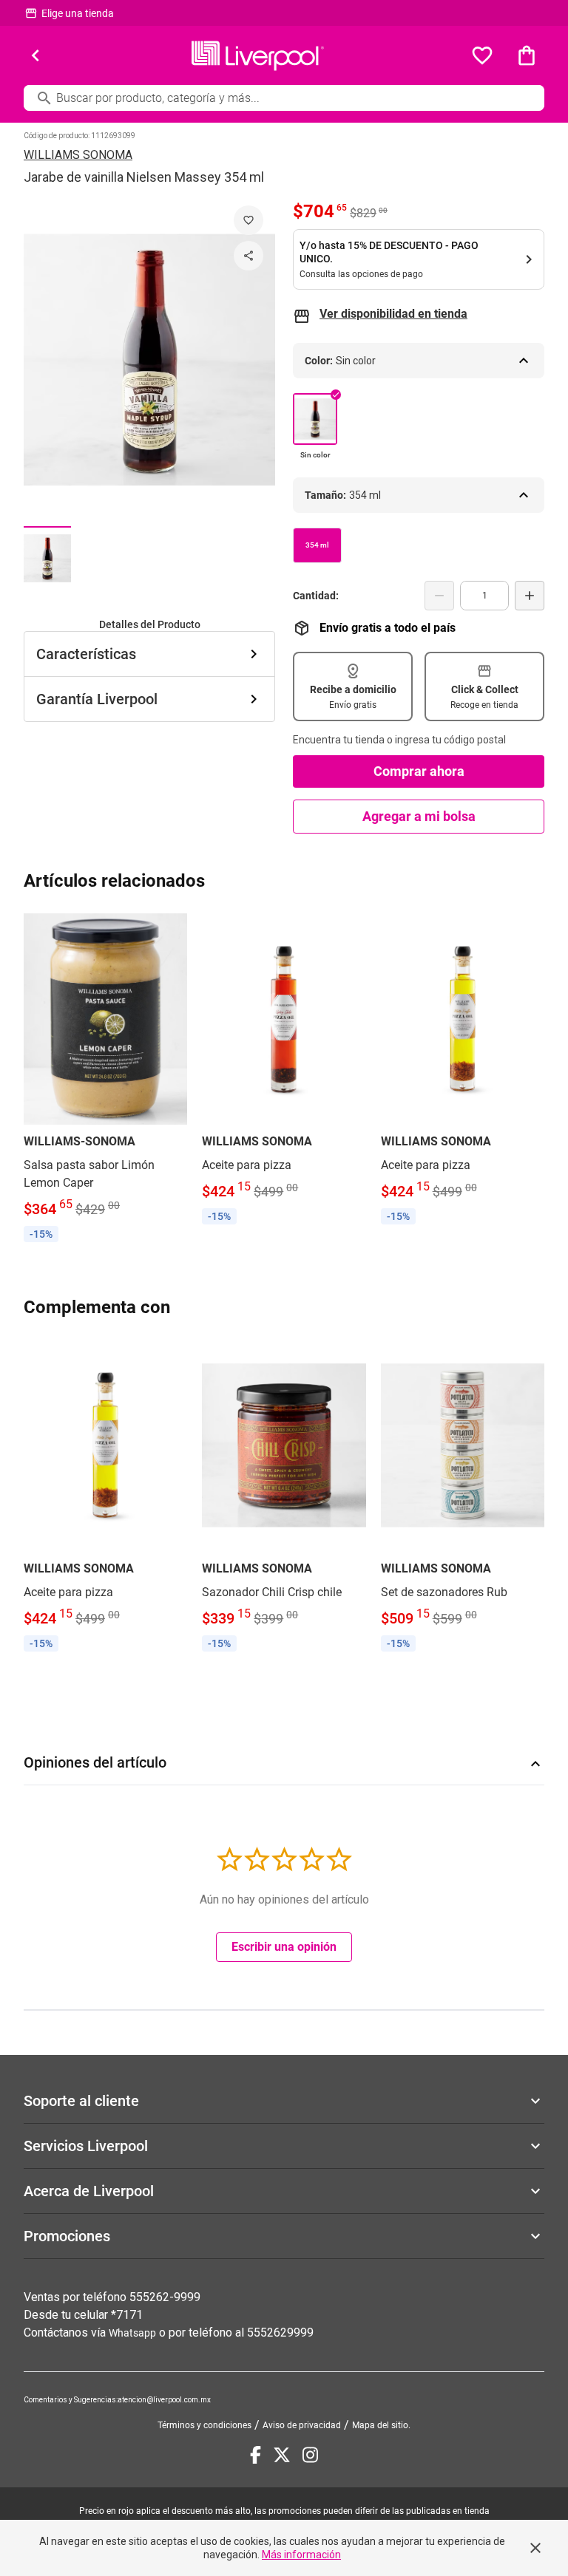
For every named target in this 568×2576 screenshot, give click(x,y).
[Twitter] (282, 2455)
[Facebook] (256, 2455)
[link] (105, 1079)
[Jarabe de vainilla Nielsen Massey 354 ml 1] (47, 558)
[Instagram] (310, 2455)
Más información (301, 2555)
